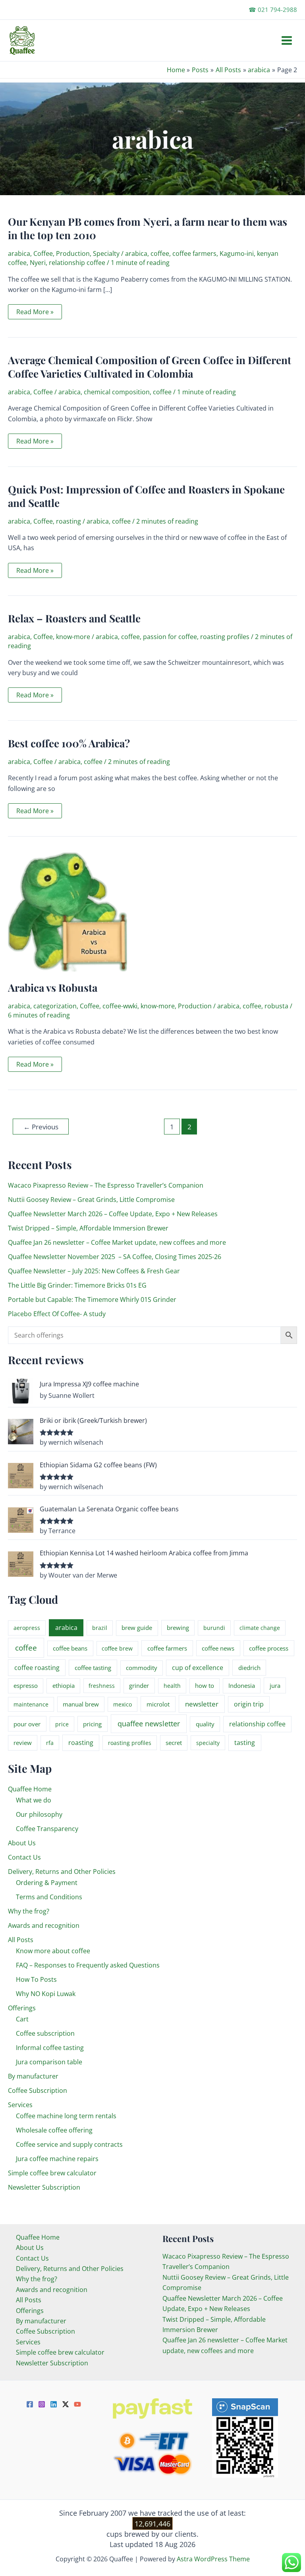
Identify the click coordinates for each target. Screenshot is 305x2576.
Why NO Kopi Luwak (46, 1994)
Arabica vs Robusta (53, 988)
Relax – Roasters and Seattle (74, 618)
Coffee (43, 253)
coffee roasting (37, 1668)
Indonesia (242, 1685)
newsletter (202, 1704)
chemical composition (117, 392)
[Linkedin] (54, 2404)
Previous (41, 1127)
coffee (160, 253)
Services (20, 2105)
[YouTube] (77, 2404)
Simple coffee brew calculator (52, 2173)
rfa (50, 1743)
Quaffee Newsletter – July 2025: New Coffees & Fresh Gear (94, 1271)
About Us (22, 1843)
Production (73, 253)
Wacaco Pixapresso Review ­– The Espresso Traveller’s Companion (106, 1185)
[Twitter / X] (66, 2404)
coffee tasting (93, 1668)
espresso (26, 1685)
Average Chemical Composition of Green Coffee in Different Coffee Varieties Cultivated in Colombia (150, 367)
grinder (139, 1685)
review (23, 1743)
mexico (123, 1704)
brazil (100, 1628)
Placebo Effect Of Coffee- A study (57, 1314)
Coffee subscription (45, 2033)
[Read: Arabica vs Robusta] (68, 911)
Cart (22, 2019)
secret (174, 1743)
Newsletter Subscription (44, 2187)
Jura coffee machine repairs (57, 2159)
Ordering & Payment (47, 1883)
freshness (102, 1686)
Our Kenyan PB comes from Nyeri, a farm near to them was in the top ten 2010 (148, 228)
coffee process (269, 1648)
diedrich (249, 1668)
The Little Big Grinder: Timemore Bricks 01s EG (77, 1285)
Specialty (106, 253)
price (62, 1724)
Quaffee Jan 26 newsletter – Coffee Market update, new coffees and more (117, 1242)
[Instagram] (42, 2404)
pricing (92, 1724)
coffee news (218, 1648)
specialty (208, 1743)
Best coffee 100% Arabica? (69, 743)
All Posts (21, 1940)
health (172, 1686)
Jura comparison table (49, 2062)
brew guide (137, 1628)
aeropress (27, 1628)
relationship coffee (77, 263)
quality (205, 1724)
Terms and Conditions (49, 1897)
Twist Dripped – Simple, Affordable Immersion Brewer (88, 1228)
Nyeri (38, 263)
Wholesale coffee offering (54, 2130)
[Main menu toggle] (287, 40)
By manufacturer (33, 2076)
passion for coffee (170, 637)
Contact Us (24, 1857)
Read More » (35, 313)
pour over (27, 1724)
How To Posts (36, 1979)
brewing (178, 1628)
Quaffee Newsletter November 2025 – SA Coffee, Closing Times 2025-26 (115, 1257)
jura (275, 1685)
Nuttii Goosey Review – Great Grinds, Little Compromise (91, 1200)
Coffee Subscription (38, 2090)
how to (205, 1685)
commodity (142, 1668)
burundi (214, 1628)
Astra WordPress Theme (213, 2559)
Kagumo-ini (237, 253)
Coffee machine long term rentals (66, 2116)
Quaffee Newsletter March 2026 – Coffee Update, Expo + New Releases (113, 1214)
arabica (19, 253)
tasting (245, 1743)
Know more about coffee (53, 1951)
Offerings (22, 2008)
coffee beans (70, 1648)
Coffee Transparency (47, 1829)
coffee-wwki (120, 1006)
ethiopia (64, 1685)
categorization (55, 1006)
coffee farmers (194, 253)
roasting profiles (225, 637)
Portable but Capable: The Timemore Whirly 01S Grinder (92, 1300)
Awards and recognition (44, 1925)
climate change (260, 1628)
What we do (34, 1800)
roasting (69, 521)
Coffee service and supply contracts (69, 2144)
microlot (158, 1704)
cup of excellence (198, 1668)
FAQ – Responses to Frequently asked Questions (88, 1965)
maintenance (31, 1704)
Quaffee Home (30, 1789)
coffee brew (117, 1648)
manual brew (81, 1704)
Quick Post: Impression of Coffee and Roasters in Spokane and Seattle (146, 496)
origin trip (249, 1704)
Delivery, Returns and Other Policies (62, 1872)
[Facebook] (30, 2404)
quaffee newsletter (149, 1724)
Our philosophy (39, 1814)
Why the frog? (29, 1911)
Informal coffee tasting (50, 2048)
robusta (276, 1006)
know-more (73, 637)
